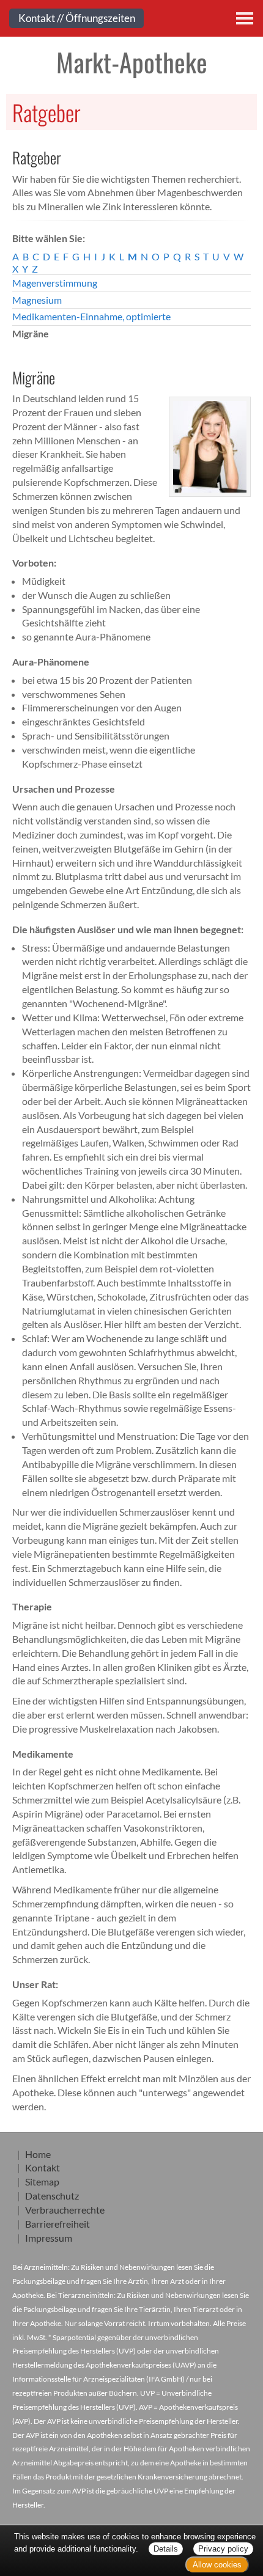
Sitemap (42, 2182)
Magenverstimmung (55, 283)
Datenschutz (52, 2196)
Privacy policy (223, 2549)
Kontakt (43, 2167)
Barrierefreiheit (57, 2224)
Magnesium (37, 300)
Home (38, 2154)
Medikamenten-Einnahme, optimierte (91, 316)
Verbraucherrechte (65, 2210)
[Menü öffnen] (245, 18)
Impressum (49, 2238)
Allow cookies (217, 2565)
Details (166, 2549)
